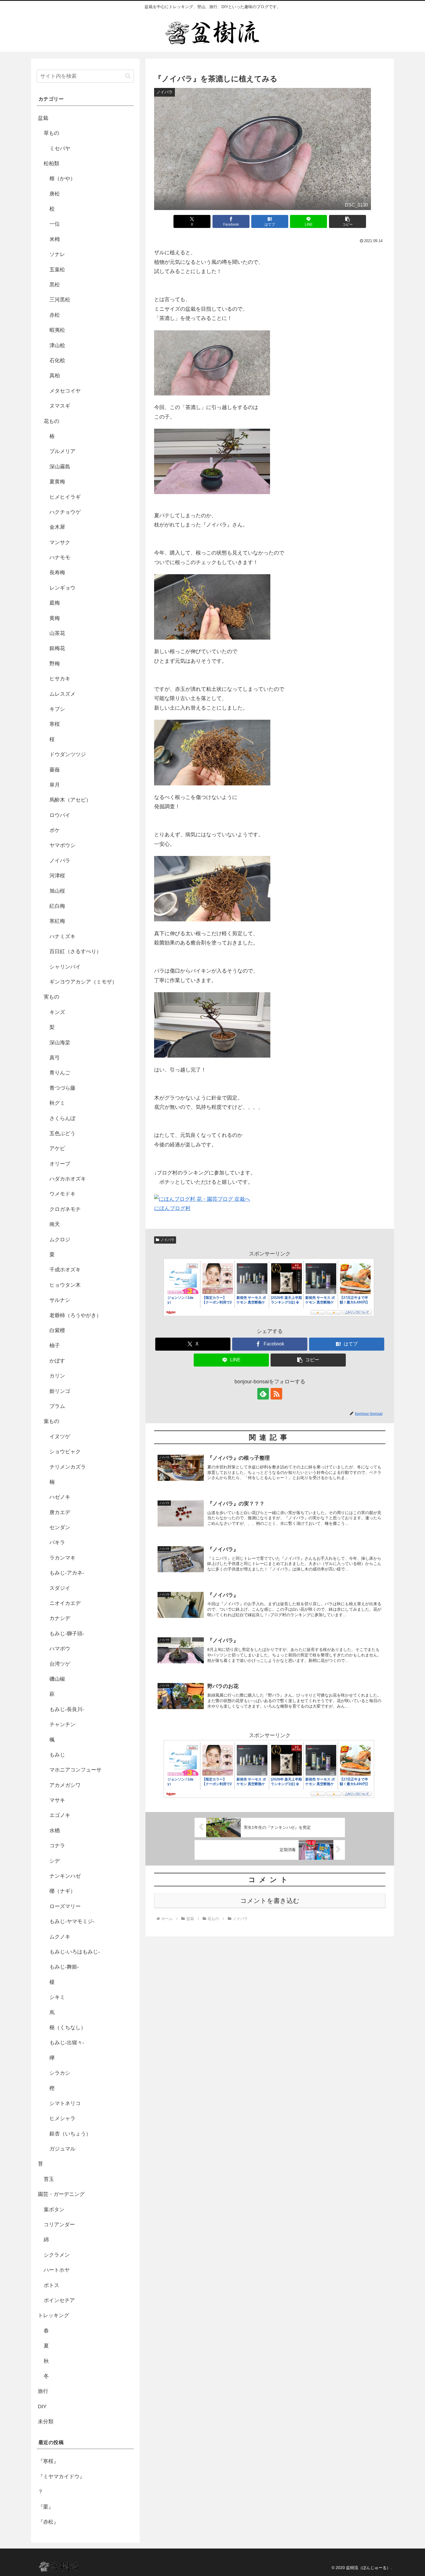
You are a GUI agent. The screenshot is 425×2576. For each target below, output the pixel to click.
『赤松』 (48, 2522)
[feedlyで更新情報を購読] (263, 1394)
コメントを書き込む (270, 1901)
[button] (348, 221)
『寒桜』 (48, 2461)
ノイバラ (167, 1240)
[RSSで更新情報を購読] (276, 1394)
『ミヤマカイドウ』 (61, 2476)
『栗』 (46, 2507)
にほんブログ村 (172, 1208)
